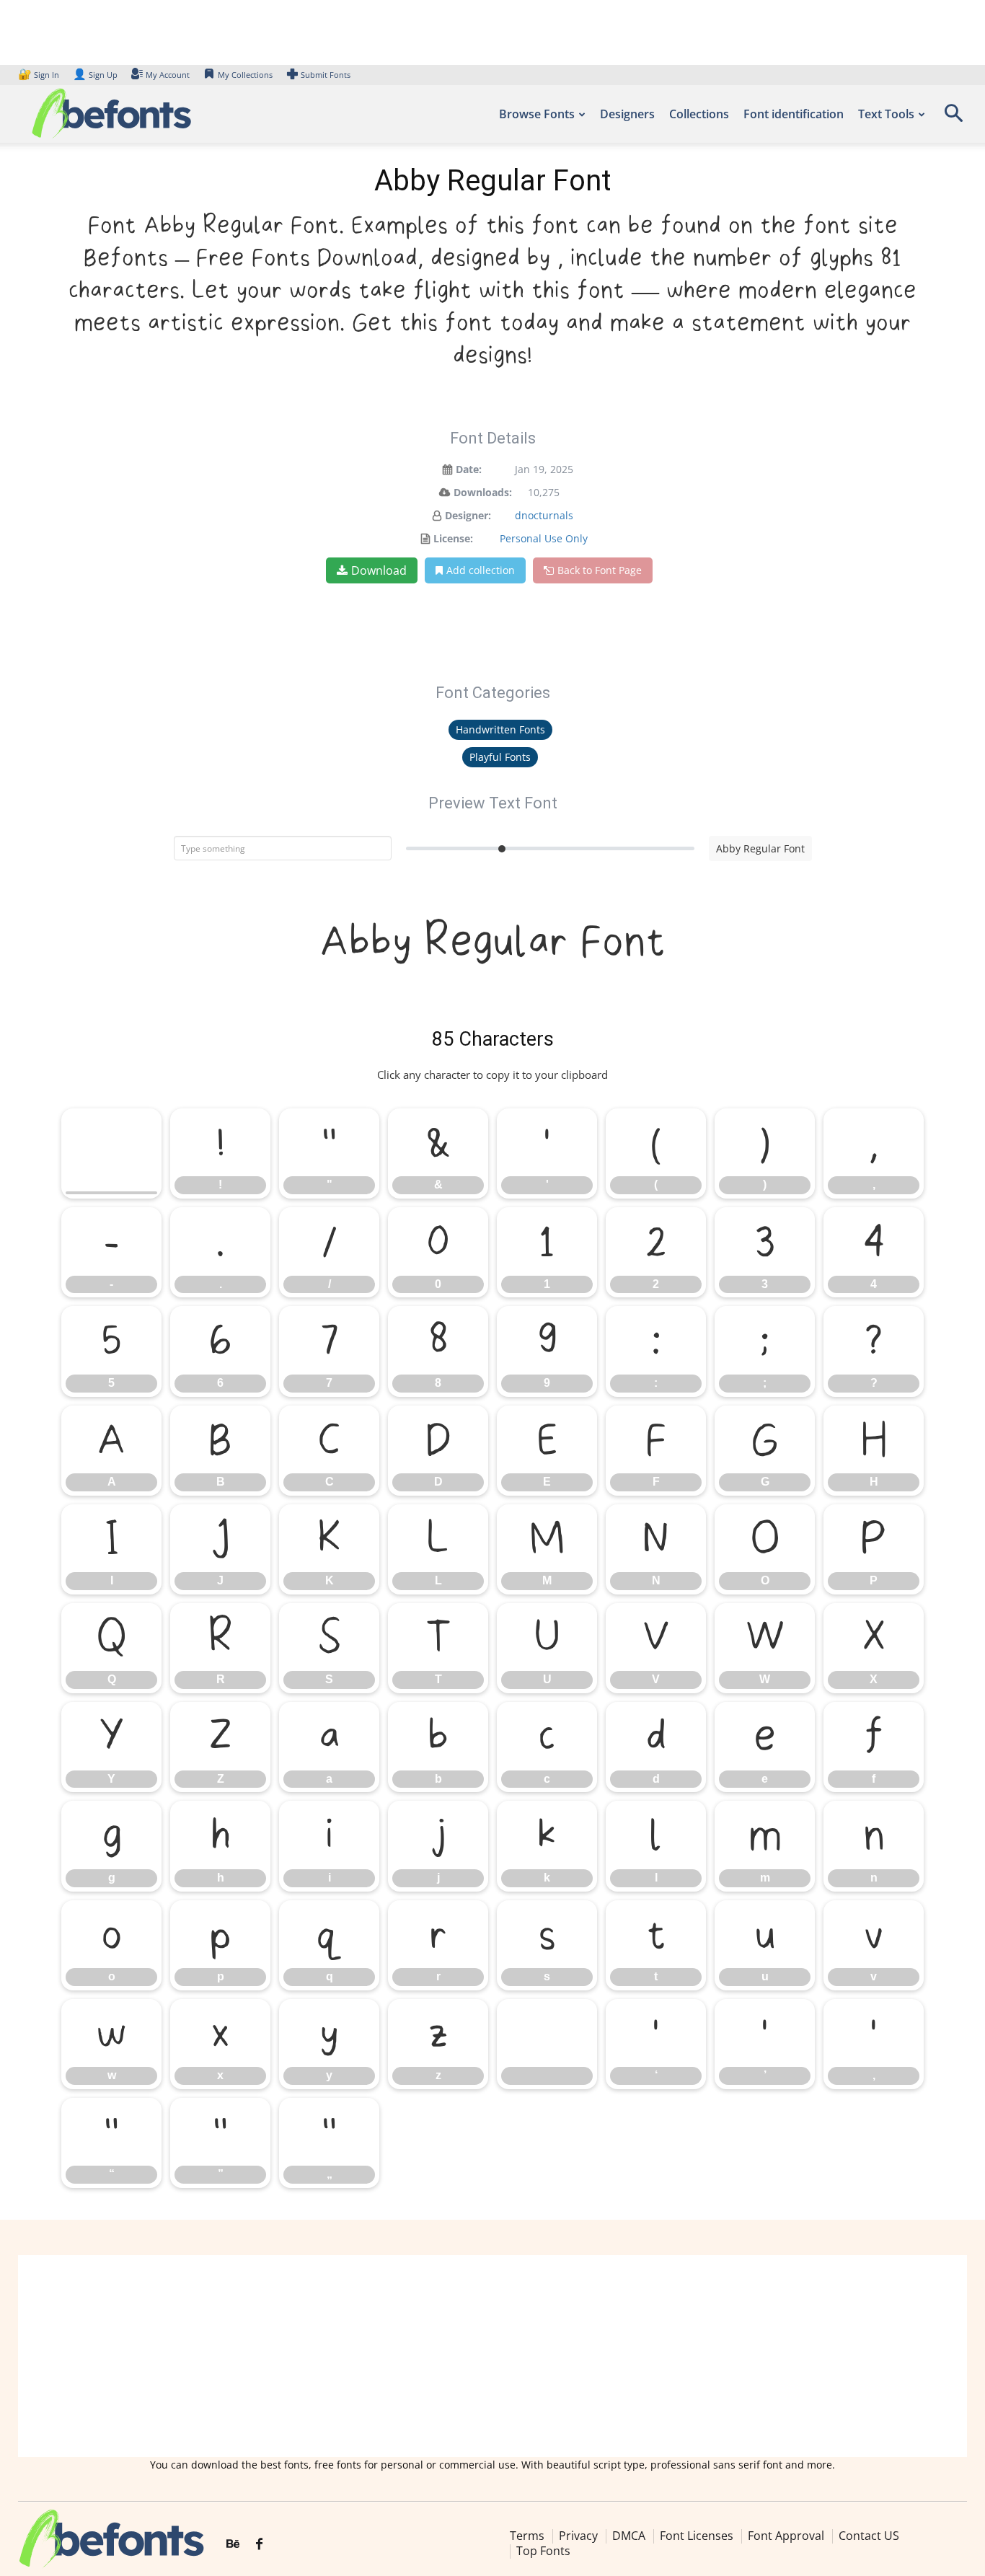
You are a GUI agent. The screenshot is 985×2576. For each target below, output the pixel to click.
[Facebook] (259, 2544)
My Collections (245, 75)
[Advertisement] (492, 2356)
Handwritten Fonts (500, 729)
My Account (168, 75)
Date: (469, 469)
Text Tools (886, 114)
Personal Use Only (544, 538)
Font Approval (786, 2536)
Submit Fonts (326, 75)
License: (453, 538)
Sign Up (95, 75)
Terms (527, 2536)
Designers (627, 114)
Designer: (468, 515)
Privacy (578, 2536)
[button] (953, 118)
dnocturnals (544, 515)
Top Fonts (543, 2551)
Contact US (869, 2536)
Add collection (481, 570)
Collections (699, 114)
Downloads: (483, 492)
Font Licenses (697, 2536)
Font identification (794, 114)
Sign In (40, 75)
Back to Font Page (600, 570)
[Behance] (233, 2544)
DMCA (629, 2536)
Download (379, 570)
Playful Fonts (500, 757)
